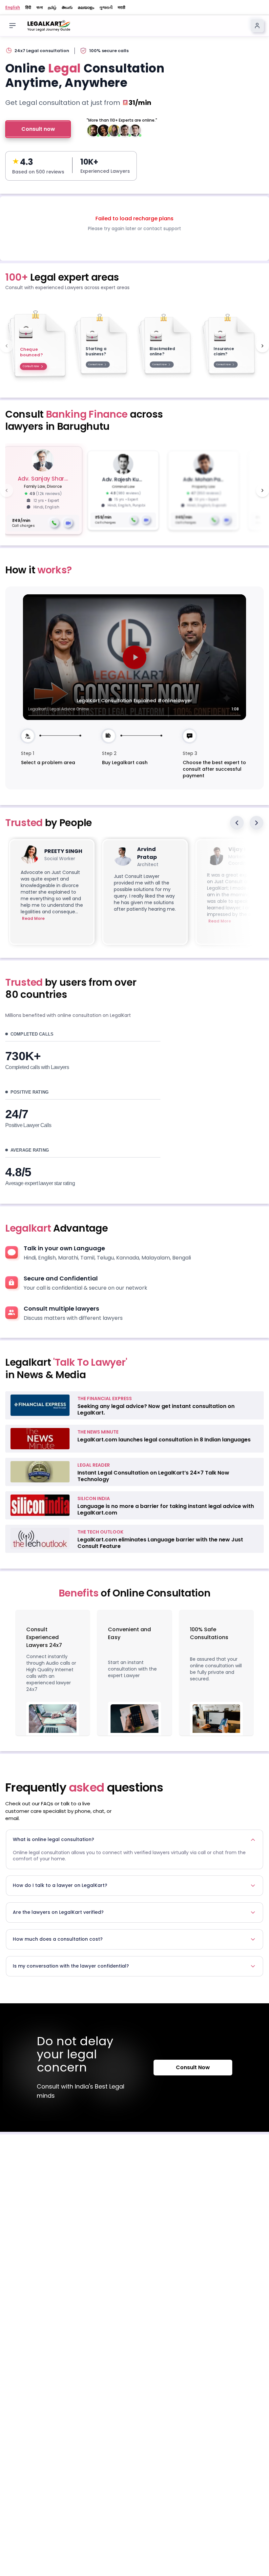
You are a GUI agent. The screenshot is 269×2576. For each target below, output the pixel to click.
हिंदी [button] (28, 8)
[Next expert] (262, 490)
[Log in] (257, 26)
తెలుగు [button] (67, 8)
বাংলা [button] (40, 8)
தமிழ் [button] (52, 8)
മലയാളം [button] (86, 8)
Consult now (38, 129)
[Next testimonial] (257, 823)
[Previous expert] (7, 490)
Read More (33, 919)
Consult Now (193, 2067)
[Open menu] (12, 26)
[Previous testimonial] (237, 823)
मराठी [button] (122, 8)
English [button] (13, 8)
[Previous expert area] (7, 346)
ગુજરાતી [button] (106, 8)
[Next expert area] (262, 346)
